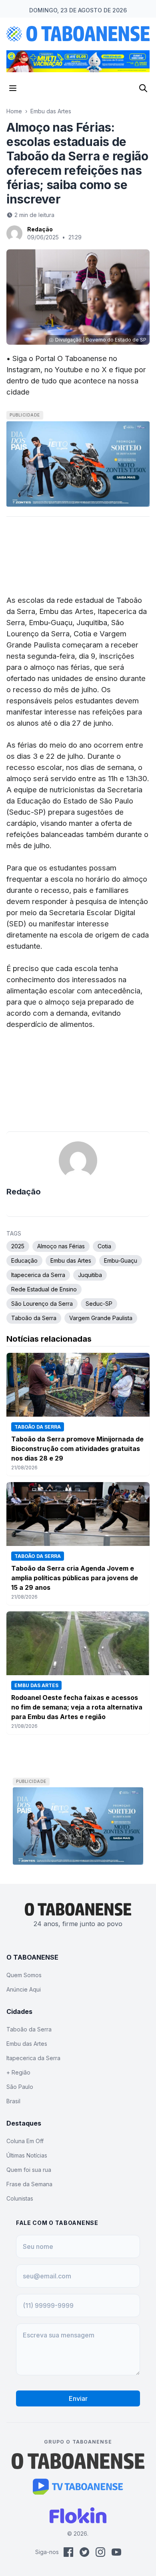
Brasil (13, 2101)
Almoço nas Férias (61, 1246)
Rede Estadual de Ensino (44, 1289)
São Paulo (20, 2087)
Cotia (104, 1246)
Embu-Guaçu (121, 1260)
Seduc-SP (99, 1304)
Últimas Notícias (27, 2155)
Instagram (23, 369)
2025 (18, 1246)
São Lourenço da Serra (42, 1304)
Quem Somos (24, 1975)
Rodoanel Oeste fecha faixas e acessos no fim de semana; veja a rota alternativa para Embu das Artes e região (77, 1707)
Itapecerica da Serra (38, 1275)
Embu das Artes (51, 111)
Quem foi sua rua (29, 2170)
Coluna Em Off (25, 2141)
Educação (24, 1260)
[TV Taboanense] (78, 2487)
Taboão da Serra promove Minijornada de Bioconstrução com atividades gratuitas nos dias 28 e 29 (77, 1449)
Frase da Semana (29, 2184)
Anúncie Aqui (24, 1989)
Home (14, 111)
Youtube (69, 369)
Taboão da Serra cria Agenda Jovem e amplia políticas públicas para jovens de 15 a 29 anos (75, 1578)
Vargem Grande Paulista (101, 1318)
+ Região (18, 2072)
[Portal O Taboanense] (78, 2461)
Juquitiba (90, 1275)
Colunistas (20, 2198)
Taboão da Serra (34, 1318)
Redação (40, 229)
